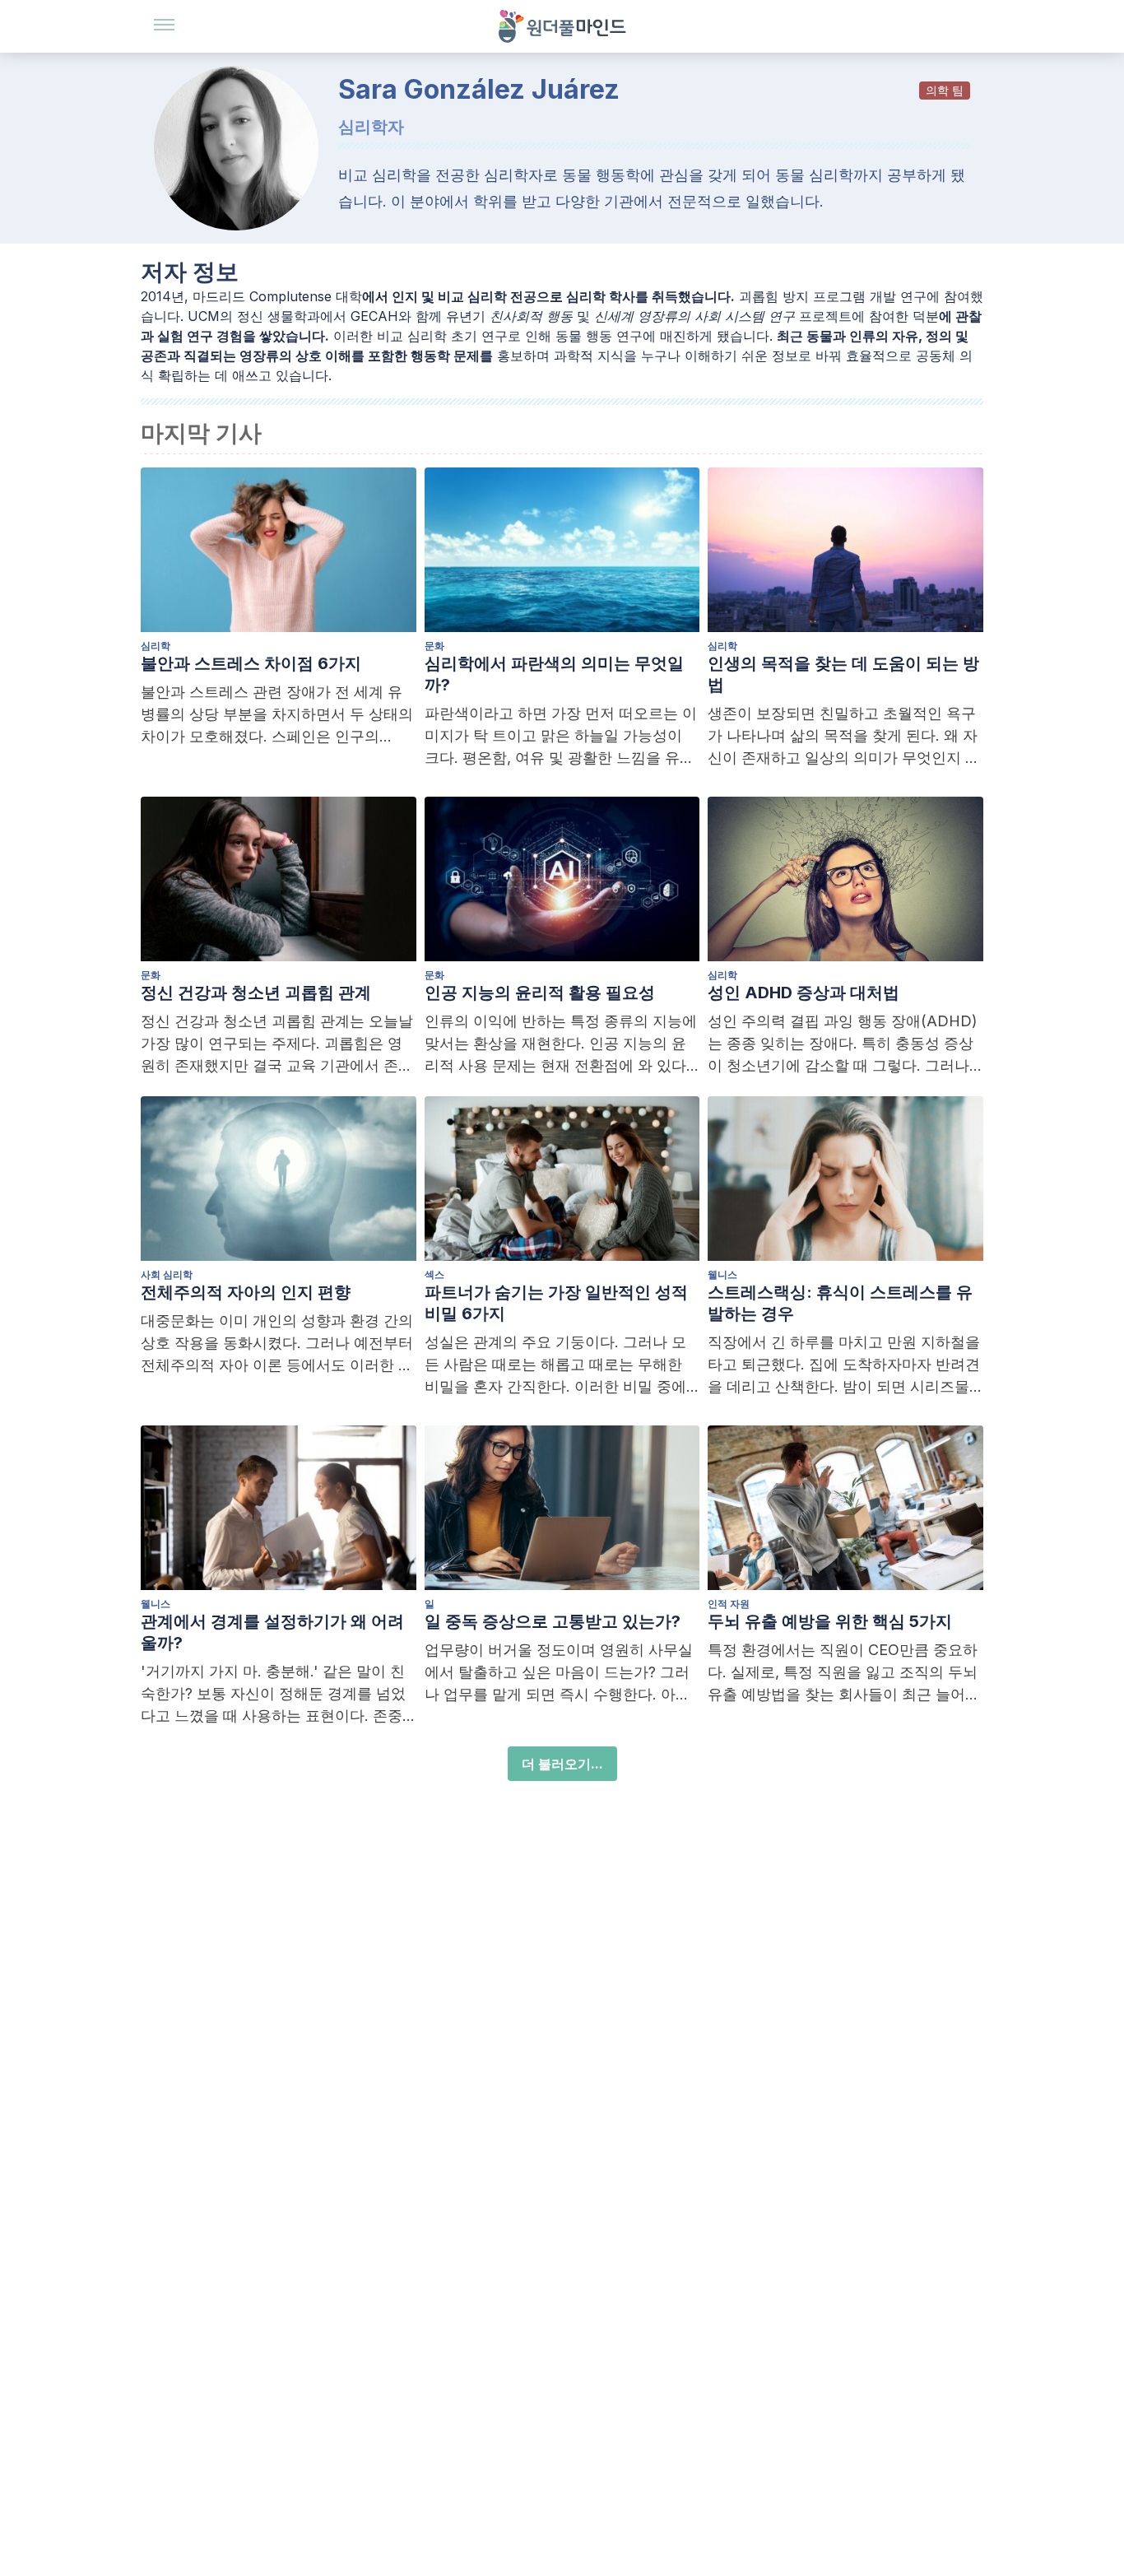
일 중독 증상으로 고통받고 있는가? (553, 1621)
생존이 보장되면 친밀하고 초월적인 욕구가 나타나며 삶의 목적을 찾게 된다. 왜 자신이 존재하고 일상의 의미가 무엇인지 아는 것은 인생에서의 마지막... (844, 737)
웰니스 (722, 1274)
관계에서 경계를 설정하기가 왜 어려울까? (272, 1632)
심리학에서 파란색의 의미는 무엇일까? (554, 674)
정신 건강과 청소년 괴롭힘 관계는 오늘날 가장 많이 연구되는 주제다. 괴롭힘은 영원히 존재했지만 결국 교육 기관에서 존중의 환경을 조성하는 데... (277, 1044)
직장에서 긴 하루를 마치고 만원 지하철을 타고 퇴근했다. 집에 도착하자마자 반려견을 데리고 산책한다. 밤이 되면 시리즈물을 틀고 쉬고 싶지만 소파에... (844, 1365)
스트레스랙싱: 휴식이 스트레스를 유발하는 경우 (840, 1303)
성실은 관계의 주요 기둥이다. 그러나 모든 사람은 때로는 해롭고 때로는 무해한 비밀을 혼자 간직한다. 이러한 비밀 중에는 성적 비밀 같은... (555, 1365)
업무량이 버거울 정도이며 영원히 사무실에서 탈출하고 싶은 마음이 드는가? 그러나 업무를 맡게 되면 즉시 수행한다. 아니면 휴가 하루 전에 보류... (559, 1673)
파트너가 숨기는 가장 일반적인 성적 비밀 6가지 (556, 1303)
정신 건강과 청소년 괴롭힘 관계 (256, 993)
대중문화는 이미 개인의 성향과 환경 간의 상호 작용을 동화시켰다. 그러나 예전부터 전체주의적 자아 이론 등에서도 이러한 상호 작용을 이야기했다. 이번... (277, 1344)
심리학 (156, 646)
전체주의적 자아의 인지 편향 (246, 1292)
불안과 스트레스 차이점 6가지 (251, 663)
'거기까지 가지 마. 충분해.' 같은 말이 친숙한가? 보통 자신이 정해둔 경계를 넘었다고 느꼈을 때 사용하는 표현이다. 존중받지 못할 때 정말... (273, 1695)
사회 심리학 (167, 1274)
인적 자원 (729, 1604)
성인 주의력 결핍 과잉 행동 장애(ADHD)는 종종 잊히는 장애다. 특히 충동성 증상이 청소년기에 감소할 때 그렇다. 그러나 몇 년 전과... (843, 1044)
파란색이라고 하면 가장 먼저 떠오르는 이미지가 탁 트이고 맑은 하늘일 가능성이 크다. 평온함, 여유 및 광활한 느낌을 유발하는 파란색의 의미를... (561, 737)
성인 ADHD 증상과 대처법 (804, 993)
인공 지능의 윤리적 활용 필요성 (540, 993)
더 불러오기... (562, 1764)
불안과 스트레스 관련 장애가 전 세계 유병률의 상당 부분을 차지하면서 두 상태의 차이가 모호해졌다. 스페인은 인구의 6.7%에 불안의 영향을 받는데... (277, 715)
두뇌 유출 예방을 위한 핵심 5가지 (830, 1621)
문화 (434, 646)
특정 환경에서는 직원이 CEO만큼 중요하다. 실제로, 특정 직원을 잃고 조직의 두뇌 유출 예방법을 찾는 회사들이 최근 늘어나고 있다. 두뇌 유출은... (844, 1673)
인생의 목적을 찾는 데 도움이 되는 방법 (843, 674)
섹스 (434, 1274)
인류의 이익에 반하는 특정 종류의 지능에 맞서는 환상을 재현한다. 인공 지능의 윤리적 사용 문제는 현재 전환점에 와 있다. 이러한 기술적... (561, 1044)
